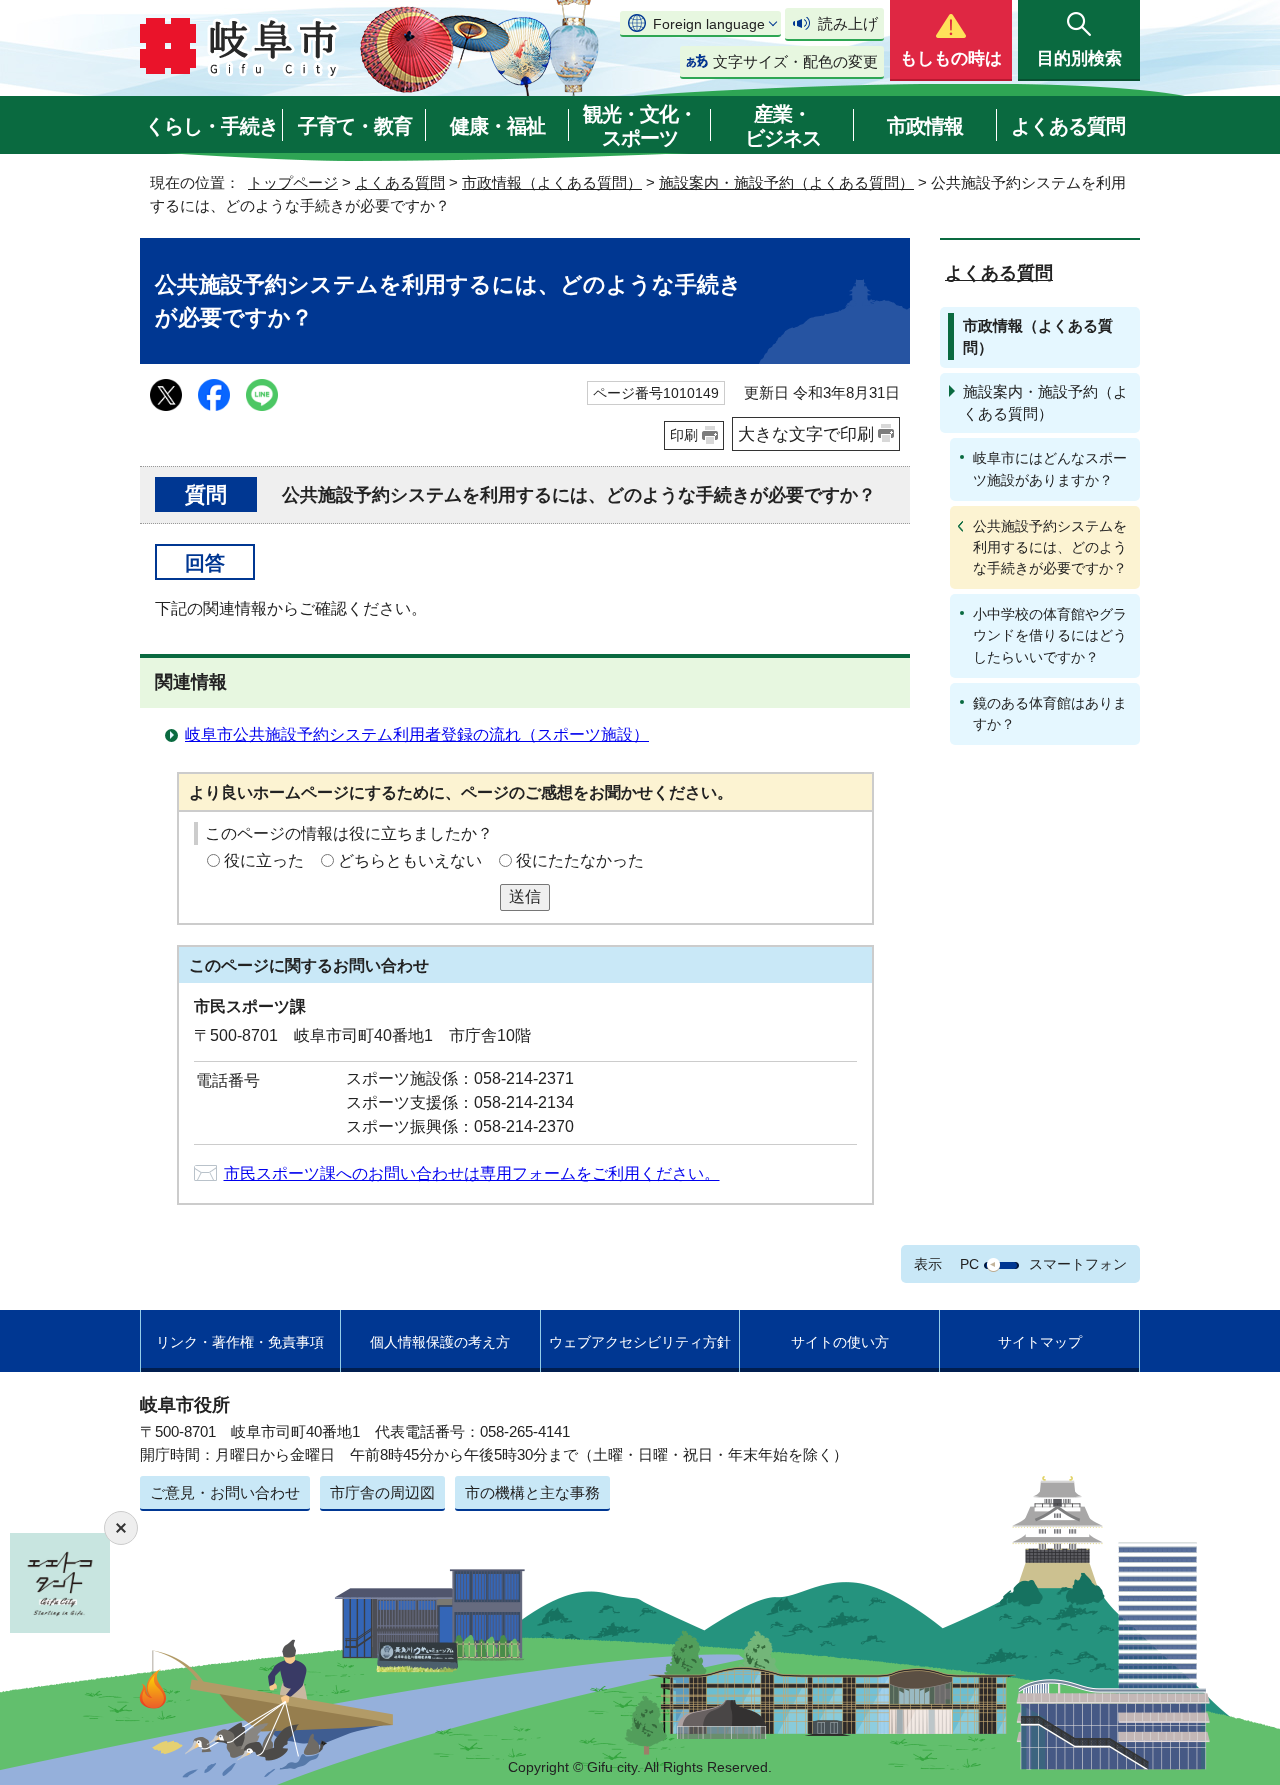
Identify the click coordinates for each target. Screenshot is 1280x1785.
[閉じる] (121, 1528)
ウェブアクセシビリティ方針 (640, 1342)
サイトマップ (1040, 1342)
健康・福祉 (497, 126)
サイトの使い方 (840, 1342)
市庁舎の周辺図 (382, 1492)
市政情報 (925, 126)
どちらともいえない (410, 860)
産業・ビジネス (783, 126)
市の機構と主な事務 (532, 1492)
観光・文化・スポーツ (640, 126)
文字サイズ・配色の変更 (795, 61)
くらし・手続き (211, 126)
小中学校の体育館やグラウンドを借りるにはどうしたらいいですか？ (1050, 635)
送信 (525, 896)
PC (969, 1264)
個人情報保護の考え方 (440, 1342)
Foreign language (709, 24)
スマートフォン (1078, 1264)
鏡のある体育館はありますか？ (1050, 713)
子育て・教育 (355, 126)
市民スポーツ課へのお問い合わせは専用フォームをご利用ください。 (472, 1173)
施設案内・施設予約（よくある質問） (786, 182)
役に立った (264, 860)
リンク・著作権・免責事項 (240, 1342)
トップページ (293, 182)
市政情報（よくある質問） (552, 182)
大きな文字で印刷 (806, 434)
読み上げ (848, 23)
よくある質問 (1068, 126)
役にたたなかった (580, 860)
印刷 (684, 435)
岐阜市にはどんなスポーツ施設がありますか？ (1050, 468)
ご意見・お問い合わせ (225, 1492)
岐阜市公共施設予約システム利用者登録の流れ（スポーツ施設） (417, 734)
